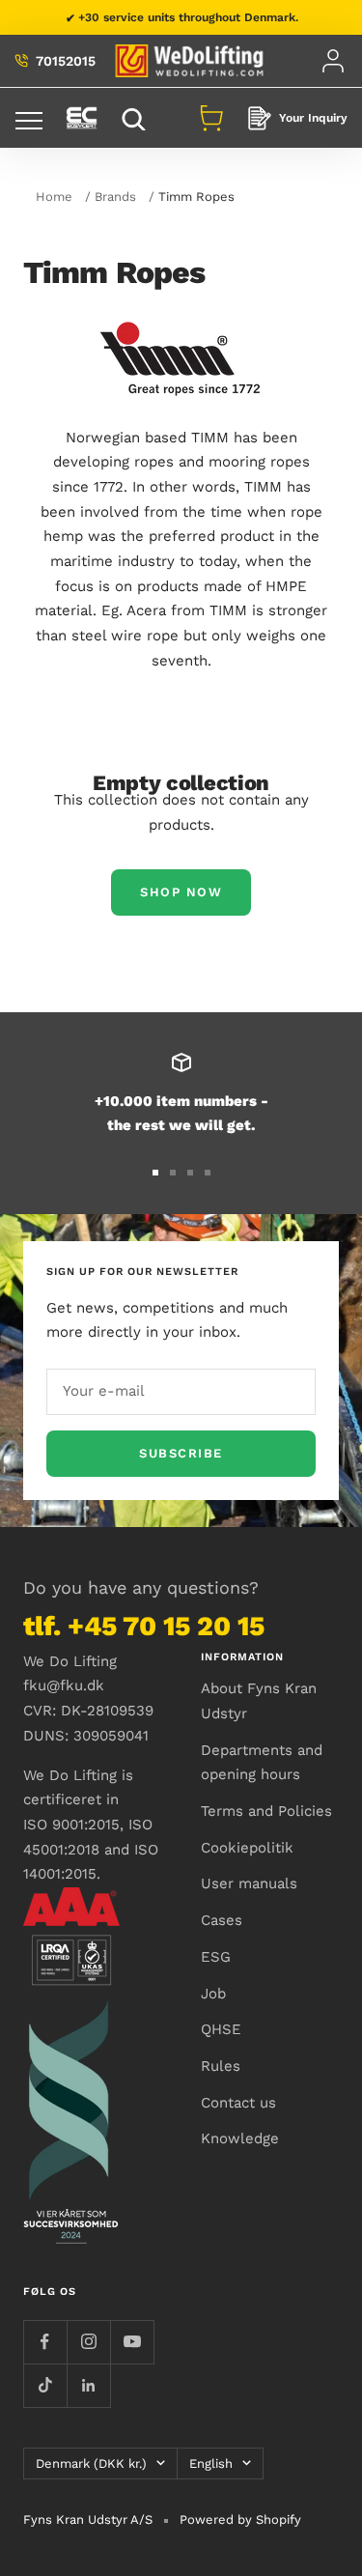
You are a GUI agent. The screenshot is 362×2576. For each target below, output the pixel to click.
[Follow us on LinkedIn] (88, 2385)
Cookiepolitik (247, 1848)
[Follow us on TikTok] (45, 2385)
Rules (221, 2066)
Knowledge (240, 2138)
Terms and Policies (266, 1811)
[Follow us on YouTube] (132, 2342)
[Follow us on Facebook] (45, 2342)
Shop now (181, 892)
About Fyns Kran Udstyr (259, 1701)
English (211, 2463)
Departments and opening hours (262, 1763)
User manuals (249, 1883)
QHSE (221, 2029)
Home (54, 197)
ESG (216, 1957)
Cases (222, 1920)
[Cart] (211, 118)
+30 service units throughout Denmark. (188, 17)
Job (213, 1994)
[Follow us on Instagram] (88, 2342)
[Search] (136, 118)
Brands (115, 197)
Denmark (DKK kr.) (91, 2463)
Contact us (238, 2103)
